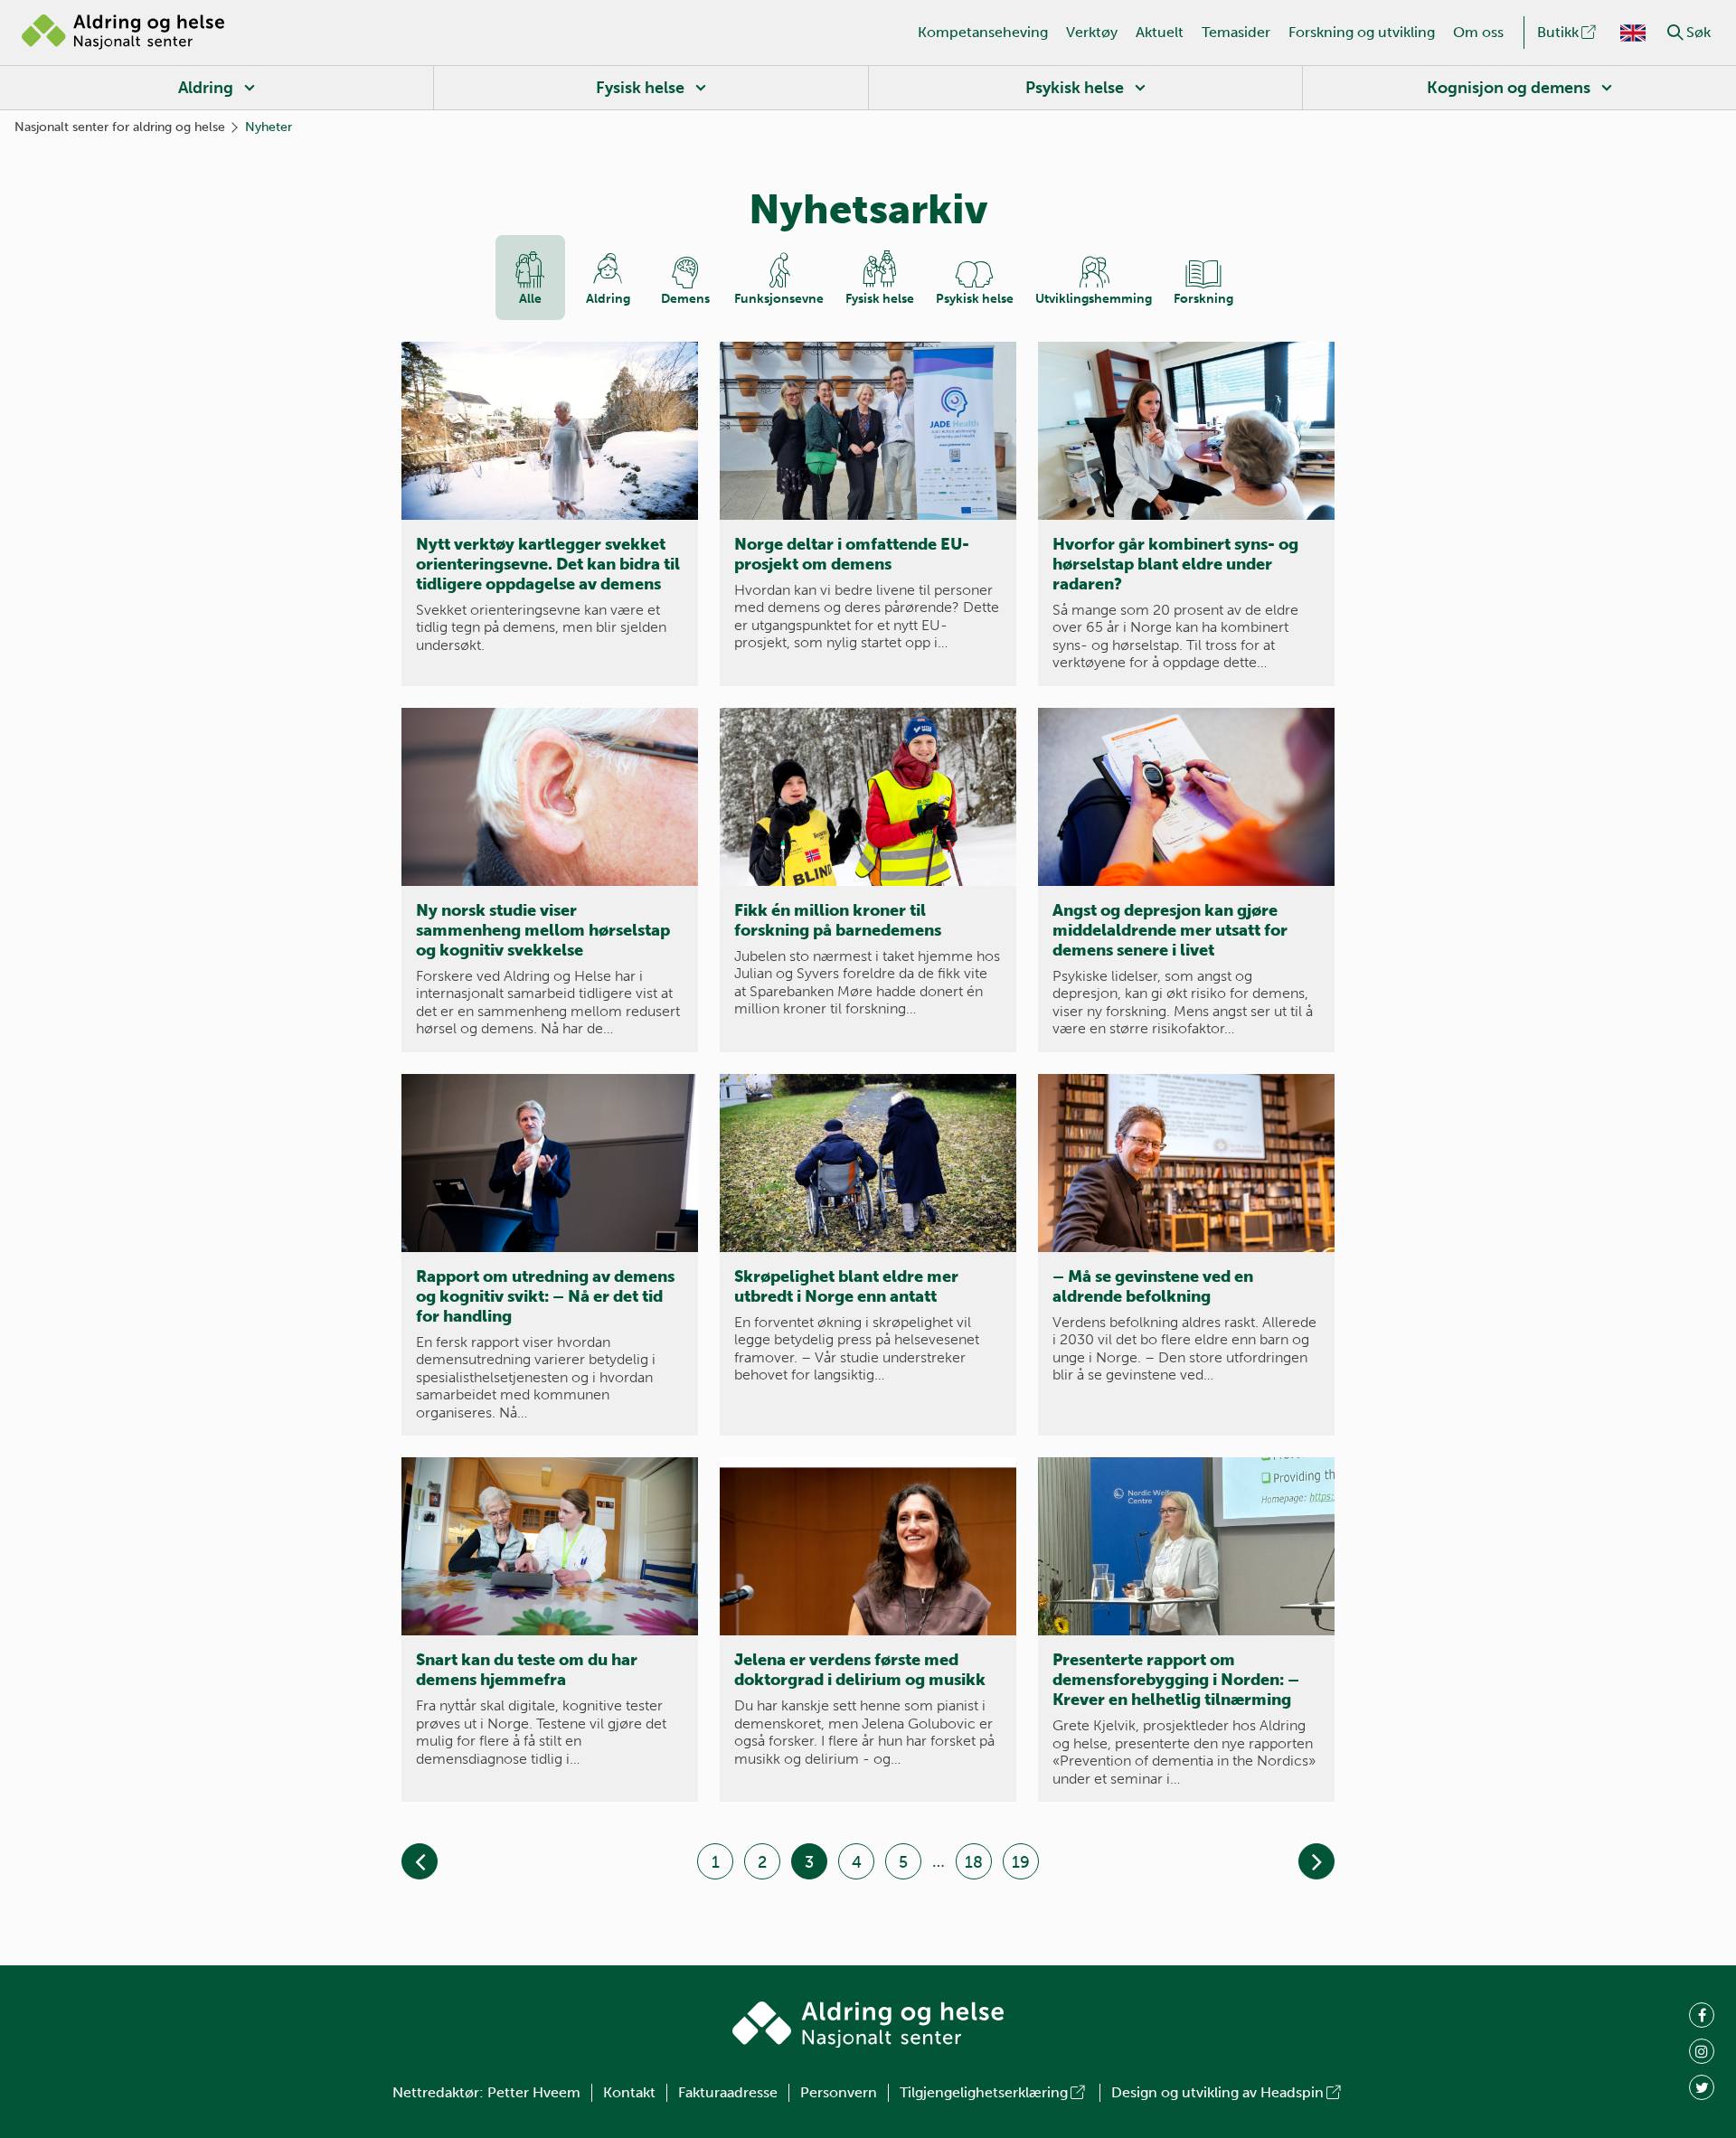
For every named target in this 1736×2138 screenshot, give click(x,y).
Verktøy (1092, 32)
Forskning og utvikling (1362, 32)
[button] (1675, 33)
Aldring (206, 88)
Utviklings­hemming (1094, 299)
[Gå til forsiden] (123, 33)
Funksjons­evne (779, 299)
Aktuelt (1160, 32)
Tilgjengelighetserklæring (984, 2092)
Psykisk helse (1075, 88)
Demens (685, 299)
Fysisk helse (640, 88)
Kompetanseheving (983, 32)
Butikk (1558, 32)
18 (974, 1862)
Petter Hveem (534, 2092)
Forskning (1203, 299)
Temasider (1236, 32)
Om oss (1478, 32)
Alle (530, 299)
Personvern (839, 2092)
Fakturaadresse (728, 2092)
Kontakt (629, 2092)
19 (1021, 1862)
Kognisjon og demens (1509, 88)
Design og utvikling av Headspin (1217, 2092)
